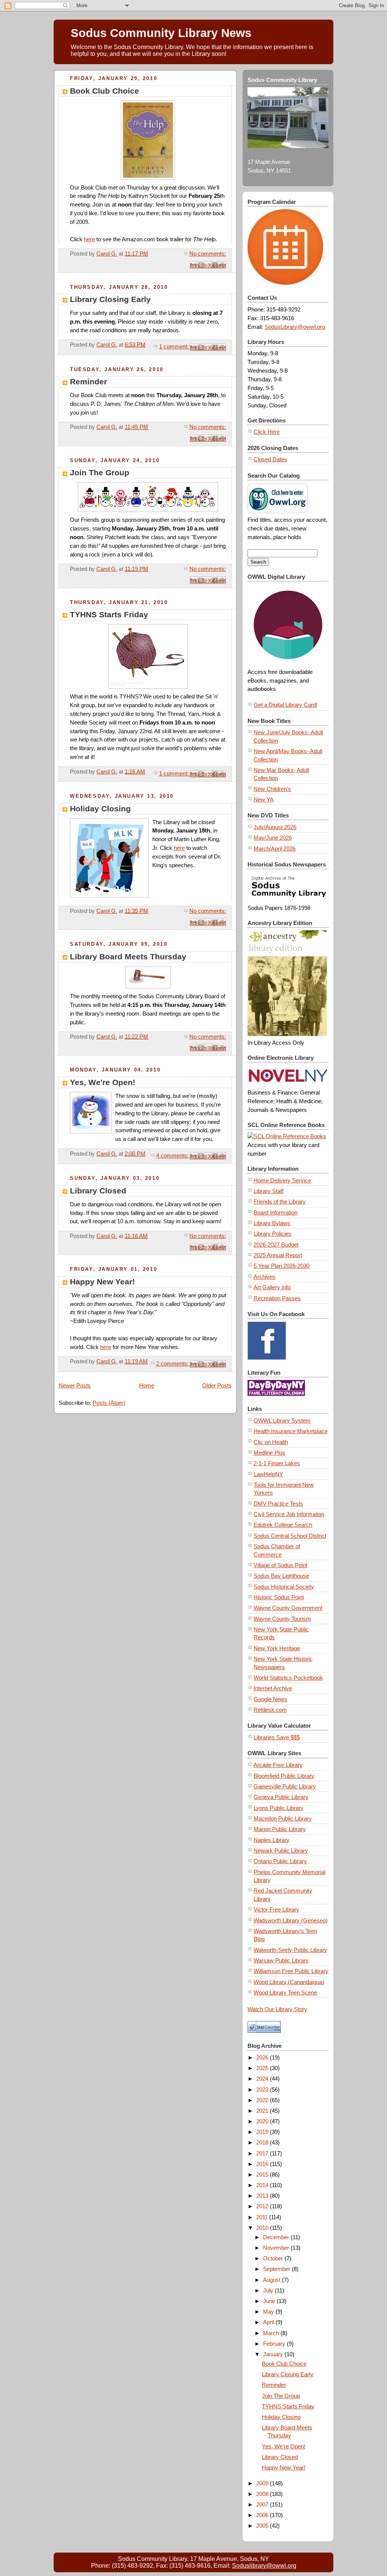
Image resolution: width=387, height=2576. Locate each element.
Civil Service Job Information (289, 1514)
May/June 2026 (273, 838)
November (277, 2248)
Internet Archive (273, 1688)
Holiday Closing (100, 809)
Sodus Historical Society (284, 1587)
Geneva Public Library (281, 1797)
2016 (263, 2164)
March (272, 2333)
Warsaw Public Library (281, 1960)
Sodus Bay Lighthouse (281, 1576)
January (274, 2354)
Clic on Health (271, 1442)
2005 (263, 2526)
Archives (265, 1277)
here (89, 239)
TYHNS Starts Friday (109, 614)
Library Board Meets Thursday (128, 957)
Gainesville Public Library (285, 1786)
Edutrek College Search (283, 1525)
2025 (263, 2068)
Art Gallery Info (272, 1287)
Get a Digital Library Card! (286, 705)
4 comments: (173, 1155)
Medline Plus (269, 1453)
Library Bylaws (272, 1223)
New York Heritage (277, 1648)
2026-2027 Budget (276, 1245)
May (269, 2312)
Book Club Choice (104, 91)
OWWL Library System (282, 1421)
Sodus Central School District (290, 1536)
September (277, 2269)
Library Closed (98, 1191)
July (269, 2290)
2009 (263, 2483)
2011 (263, 2217)
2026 (263, 2057)
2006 (263, 2515)
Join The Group (100, 472)
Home (147, 1385)
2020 (263, 2121)
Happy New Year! (102, 1282)
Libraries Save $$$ (277, 1737)
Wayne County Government (288, 1608)
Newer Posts (75, 1385)
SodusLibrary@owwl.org (295, 327)
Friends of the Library (280, 1202)
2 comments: (173, 1364)
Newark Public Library (281, 1851)
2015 (263, 2174)
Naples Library (272, 1840)
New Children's (272, 789)
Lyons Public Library (279, 1808)
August (272, 2280)
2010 (263, 2228)
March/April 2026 (275, 849)
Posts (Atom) (109, 1403)
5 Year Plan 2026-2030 (282, 1266)
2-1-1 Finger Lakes (277, 1463)
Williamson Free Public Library (291, 1971)
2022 (263, 2100)
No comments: (208, 254)
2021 (263, 2111)
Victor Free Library (276, 1909)
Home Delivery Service (282, 1180)
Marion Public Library (280, 1829)
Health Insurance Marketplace (291, 1431)
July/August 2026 (275, 827)
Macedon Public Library (283, 1818)
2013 (263, 2196)
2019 (263, 2132)
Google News (270, 1699)
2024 (263, 2079)
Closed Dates (270, 459)
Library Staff (269, 1191)
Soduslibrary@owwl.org (264, 2566)
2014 (263, 2185)
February (275, 2344)
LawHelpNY (268, 1474)
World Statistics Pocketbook (288, 1678)
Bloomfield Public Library (284, 1776)
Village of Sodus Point (280, 1565)
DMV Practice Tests (278, 1504)
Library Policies (272, 1234)
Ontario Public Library (280, 1861)
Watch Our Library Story (277, 2009)
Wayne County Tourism (282, 1619)
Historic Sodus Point (279, 1597)
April (269, 2322)
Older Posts (217, 1385)
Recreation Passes (277, 1298)
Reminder (88, 382)
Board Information (276, 1212)
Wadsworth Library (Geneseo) (291, 1920)
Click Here (267, 432)
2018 (263, 2142)
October (274, 2258)
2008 (263, 2494)
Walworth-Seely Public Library (290, 1950)
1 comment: (175, 346)
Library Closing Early (110, 299)
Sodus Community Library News (161, 33)
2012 (263, 2206)
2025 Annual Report (278, 1255)
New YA (264, 799)
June (270, 2301)
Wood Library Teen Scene (285, 1993)
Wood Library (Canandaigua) (289, 1982)
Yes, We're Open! (103, 1082)
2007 (263, 2504)
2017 (263, 2153)
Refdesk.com (270, 1710)
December (277, 2237)
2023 (263, 2090)
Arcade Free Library (278, 1765)
